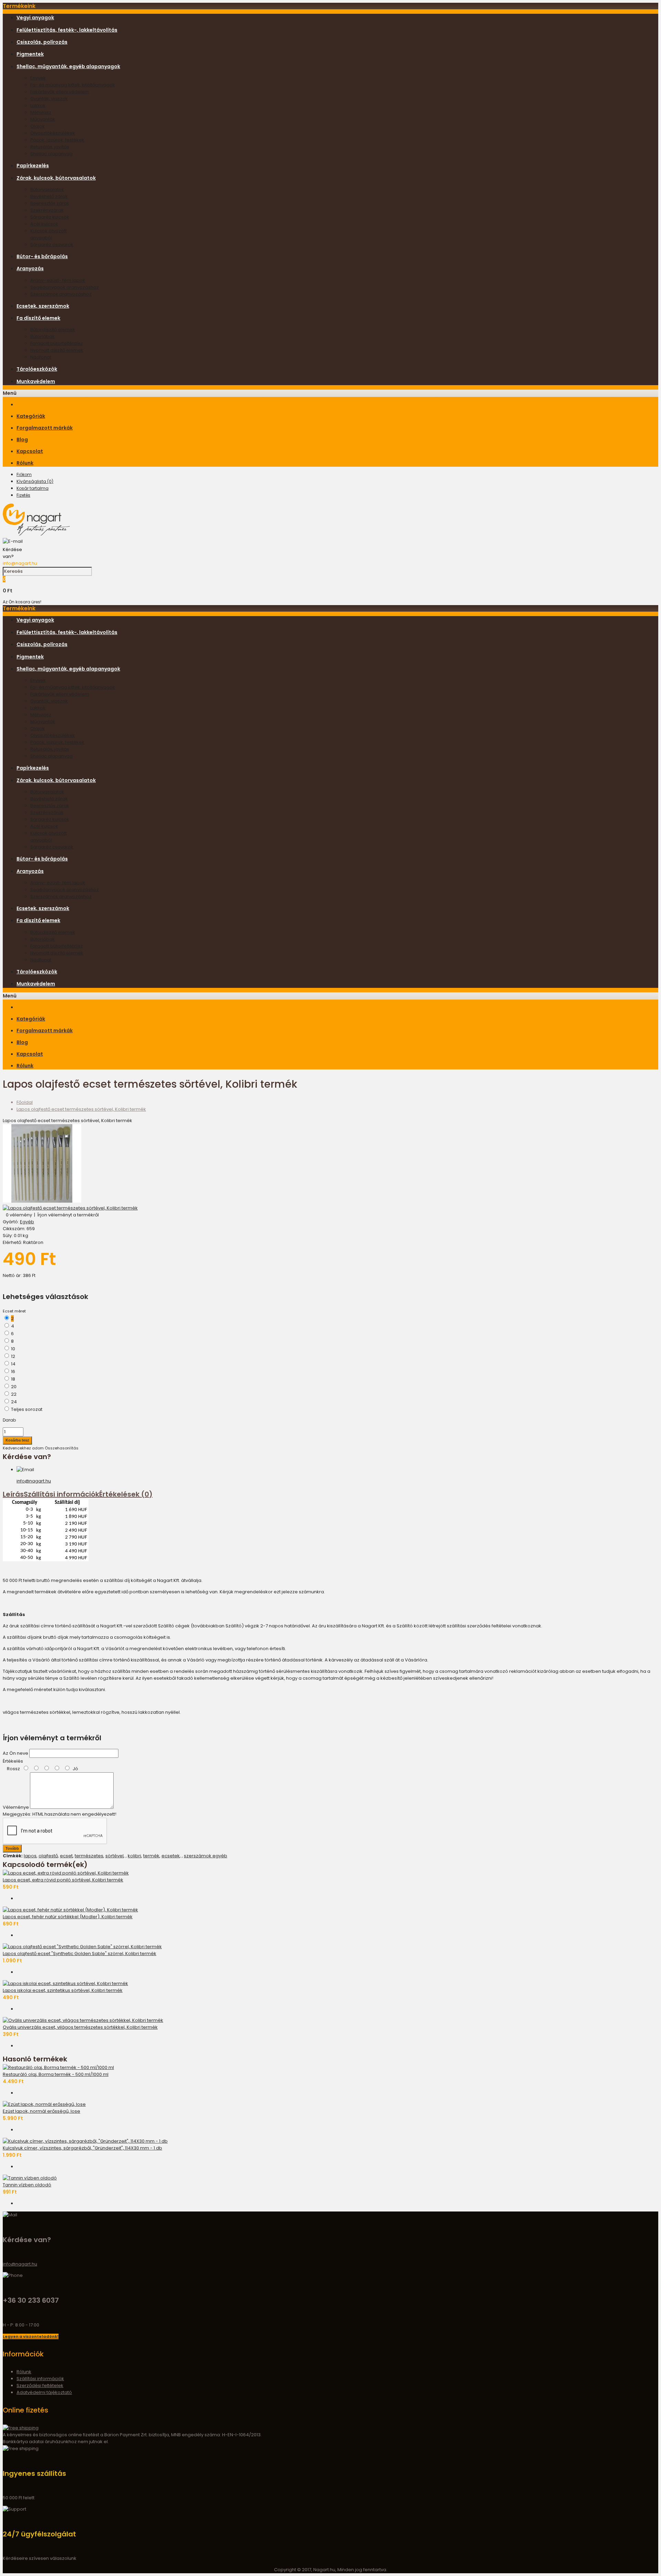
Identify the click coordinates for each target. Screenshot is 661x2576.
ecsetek (171, 1856)
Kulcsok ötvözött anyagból (49, 234)
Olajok (38, 126)
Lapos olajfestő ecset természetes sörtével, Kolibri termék (81, 1109)
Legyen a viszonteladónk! (31, 2336)
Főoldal (25, 1102)
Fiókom (24, 474)
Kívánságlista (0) (35, 481)
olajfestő (48, 1856)
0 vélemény (19, 1215)
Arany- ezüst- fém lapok (58, 280)
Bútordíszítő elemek (53, 330)
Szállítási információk (61, 1494)
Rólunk (24, 2372)
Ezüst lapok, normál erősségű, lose (41, 2111)
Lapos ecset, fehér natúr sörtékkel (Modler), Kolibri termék (68, 1917)
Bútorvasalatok (47, 189)
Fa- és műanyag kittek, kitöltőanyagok (73, 85)
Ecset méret (14, 1311)
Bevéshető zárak (49, 196)
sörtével (114, 1856)
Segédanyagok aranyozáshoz (65, 287)
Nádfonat (41, 357)
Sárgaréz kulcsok (50, 217)
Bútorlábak (43, 336)
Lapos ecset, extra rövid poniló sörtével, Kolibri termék (63, 1880)
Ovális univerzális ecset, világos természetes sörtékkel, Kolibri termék (80, 2027)
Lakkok (38, 105)
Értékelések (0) (126, 1494)
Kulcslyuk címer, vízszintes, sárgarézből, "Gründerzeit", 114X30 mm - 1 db (82, 2148)
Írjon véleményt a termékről (68, 1215)
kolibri (134, 1856)
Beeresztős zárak (50, 203)
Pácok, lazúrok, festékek (57, 140)
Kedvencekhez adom (23, 1448)
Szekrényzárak (47, 210)
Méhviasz (41, 112)
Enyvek (38, 78)
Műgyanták (43, 119)
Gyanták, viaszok (49, 99)
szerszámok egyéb (206, 1856)
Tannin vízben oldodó (27, 2185)
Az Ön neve (15, 1753)
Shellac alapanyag (51, 154)
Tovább (12, 1848)
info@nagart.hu (20, 563)
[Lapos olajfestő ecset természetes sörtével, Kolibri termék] (42, 1201)
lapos (30, 1856)
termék (151, 1856)
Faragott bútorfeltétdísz (57, 343)
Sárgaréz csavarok (52, 245)
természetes (89, 1856)
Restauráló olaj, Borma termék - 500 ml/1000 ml (56, 2074)
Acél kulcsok (44, 224)
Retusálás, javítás (50, 147)
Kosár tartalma (33, 488)
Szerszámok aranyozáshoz (61, 294)
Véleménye (16, 1807)
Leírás (13, 1494)
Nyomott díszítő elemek (57, 350)
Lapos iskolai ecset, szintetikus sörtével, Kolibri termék (63, 1990)
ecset (66, 1856)
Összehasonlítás (62, 1448)
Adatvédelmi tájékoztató (44, 2392)
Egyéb (27, 1222)
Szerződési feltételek (40, 2385)
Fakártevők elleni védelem (60, 92)
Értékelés (13, 1761)
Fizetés (23, 495)
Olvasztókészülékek (53, 133)
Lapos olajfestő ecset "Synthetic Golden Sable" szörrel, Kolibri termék (80, 1954)
